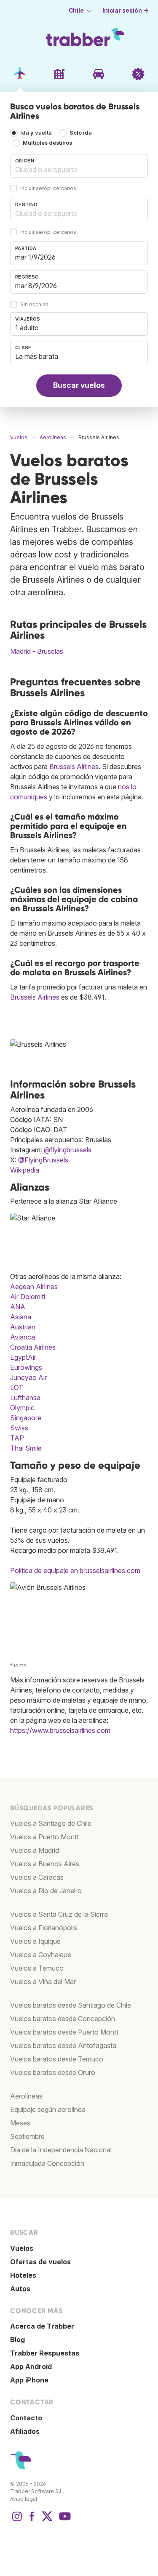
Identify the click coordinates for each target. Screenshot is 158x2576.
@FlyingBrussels (43, 1160)
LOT (17, 1387)
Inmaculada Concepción (47, 2163)
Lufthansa (25, 1398)
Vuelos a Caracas (37, 1877)
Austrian (23, 1327)
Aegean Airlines (34, 1287)
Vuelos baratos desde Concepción (63, 2019)
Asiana (21, 1317)
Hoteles (23, 2275)
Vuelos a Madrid (35, 1850)
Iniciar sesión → (126, 11)
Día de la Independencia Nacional (61, 2150)
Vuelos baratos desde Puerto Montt (64, 2032)
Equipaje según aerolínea (48, 2109)
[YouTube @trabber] (64, 2520)
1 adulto (27, 328)
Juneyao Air (28, 1377)
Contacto (26, 2418)
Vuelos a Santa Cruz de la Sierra (59, 1914)
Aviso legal (24, 2499)
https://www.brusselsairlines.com (60, 1730)
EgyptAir (23, 1357)
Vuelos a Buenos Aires (45, 1864)
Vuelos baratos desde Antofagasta (63, 2045)
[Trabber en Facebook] (32, 2520)
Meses (20, 2123)
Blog (17, 2340)
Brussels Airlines (74, 767)
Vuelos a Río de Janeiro (46, 1891)
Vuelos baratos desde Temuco (57, 2059)
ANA (18, 1307)
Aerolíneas (26, 2096)
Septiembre (27, 2136)
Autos (20, 2289)
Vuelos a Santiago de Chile (51, 1823)
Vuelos (22, 2248)
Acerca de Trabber (42, 2326)
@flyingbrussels (68, 1150)
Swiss (19, 1428)
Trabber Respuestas (45, 2353)
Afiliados (25, 2431)
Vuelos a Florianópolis (44, 1928)
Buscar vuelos (79, 385)
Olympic (22, 1408)
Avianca (23, 1337)
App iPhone (29, 2380)
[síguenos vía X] (47, 2520)
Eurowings (26, 1367)
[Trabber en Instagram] (17, 2520)
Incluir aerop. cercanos (48, 188)
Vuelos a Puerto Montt (44, 1837)
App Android (31, 2366)
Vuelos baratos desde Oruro (53, 2072)
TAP (17, 1438)
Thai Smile (26, 1448)
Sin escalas (34, 304)
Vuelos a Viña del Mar (43, 1982)
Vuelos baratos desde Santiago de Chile (71, 2005)
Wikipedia (25, 1170)
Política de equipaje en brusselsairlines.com (75, 1571)
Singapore (26, 1418)
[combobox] (79, 166)
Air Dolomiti (28, 1297)
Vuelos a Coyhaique (41, 1955)
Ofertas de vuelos (40, 2262)
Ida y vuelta (36, 133)
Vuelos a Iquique (35, 1941)
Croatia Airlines (33, 1347)
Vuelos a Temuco (37, 1968)
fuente (18, 1665)
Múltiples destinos (47, 143)
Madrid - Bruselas (37, 651)
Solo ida (81, 133)
